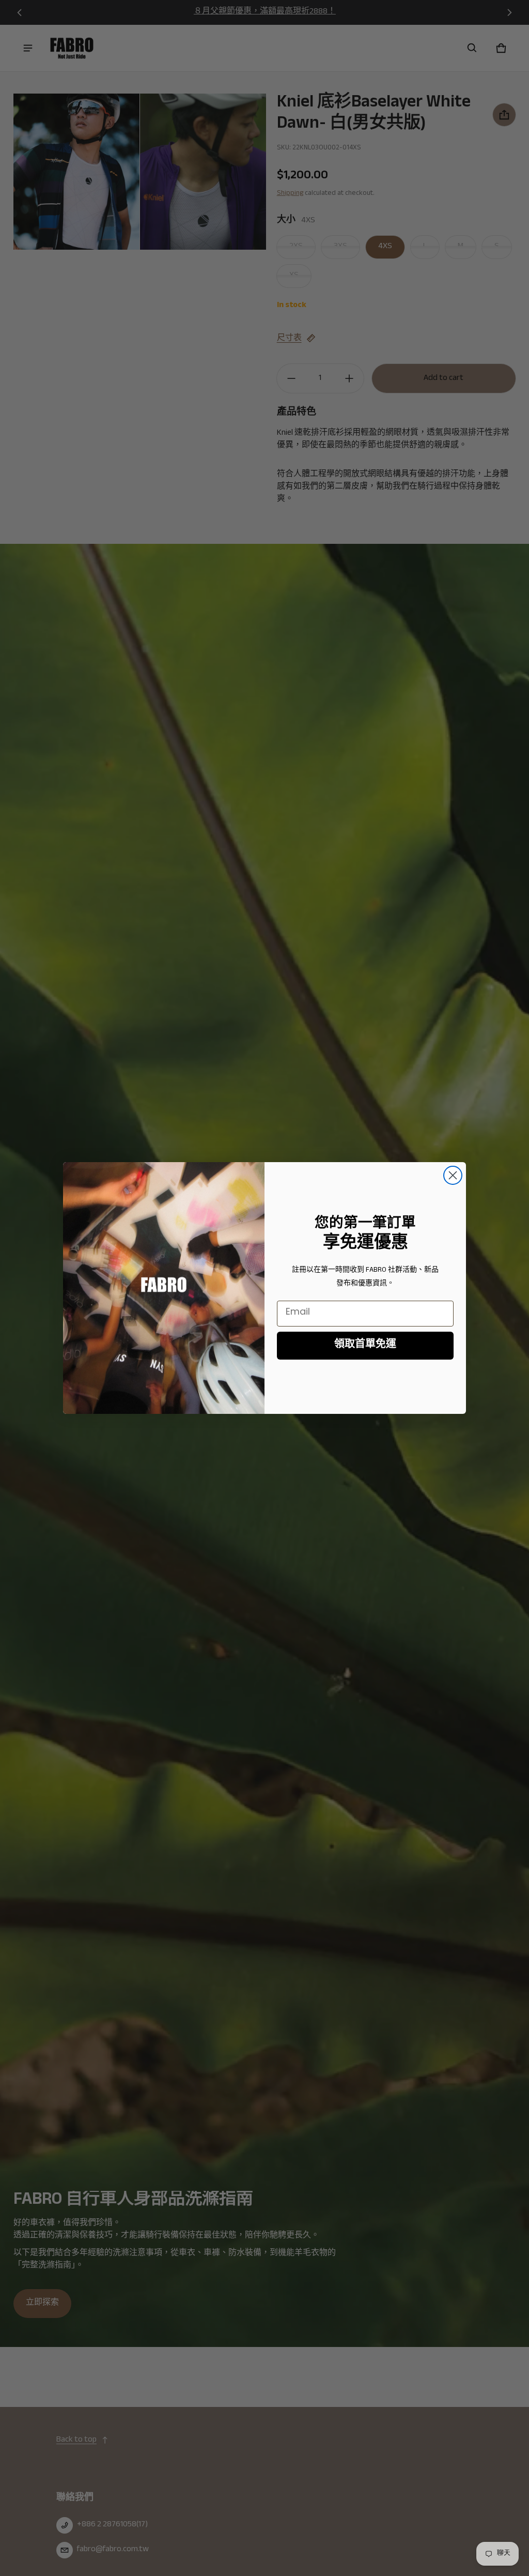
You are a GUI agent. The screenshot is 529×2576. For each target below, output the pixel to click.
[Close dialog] (453, 1175)
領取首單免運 (365, 1346)
